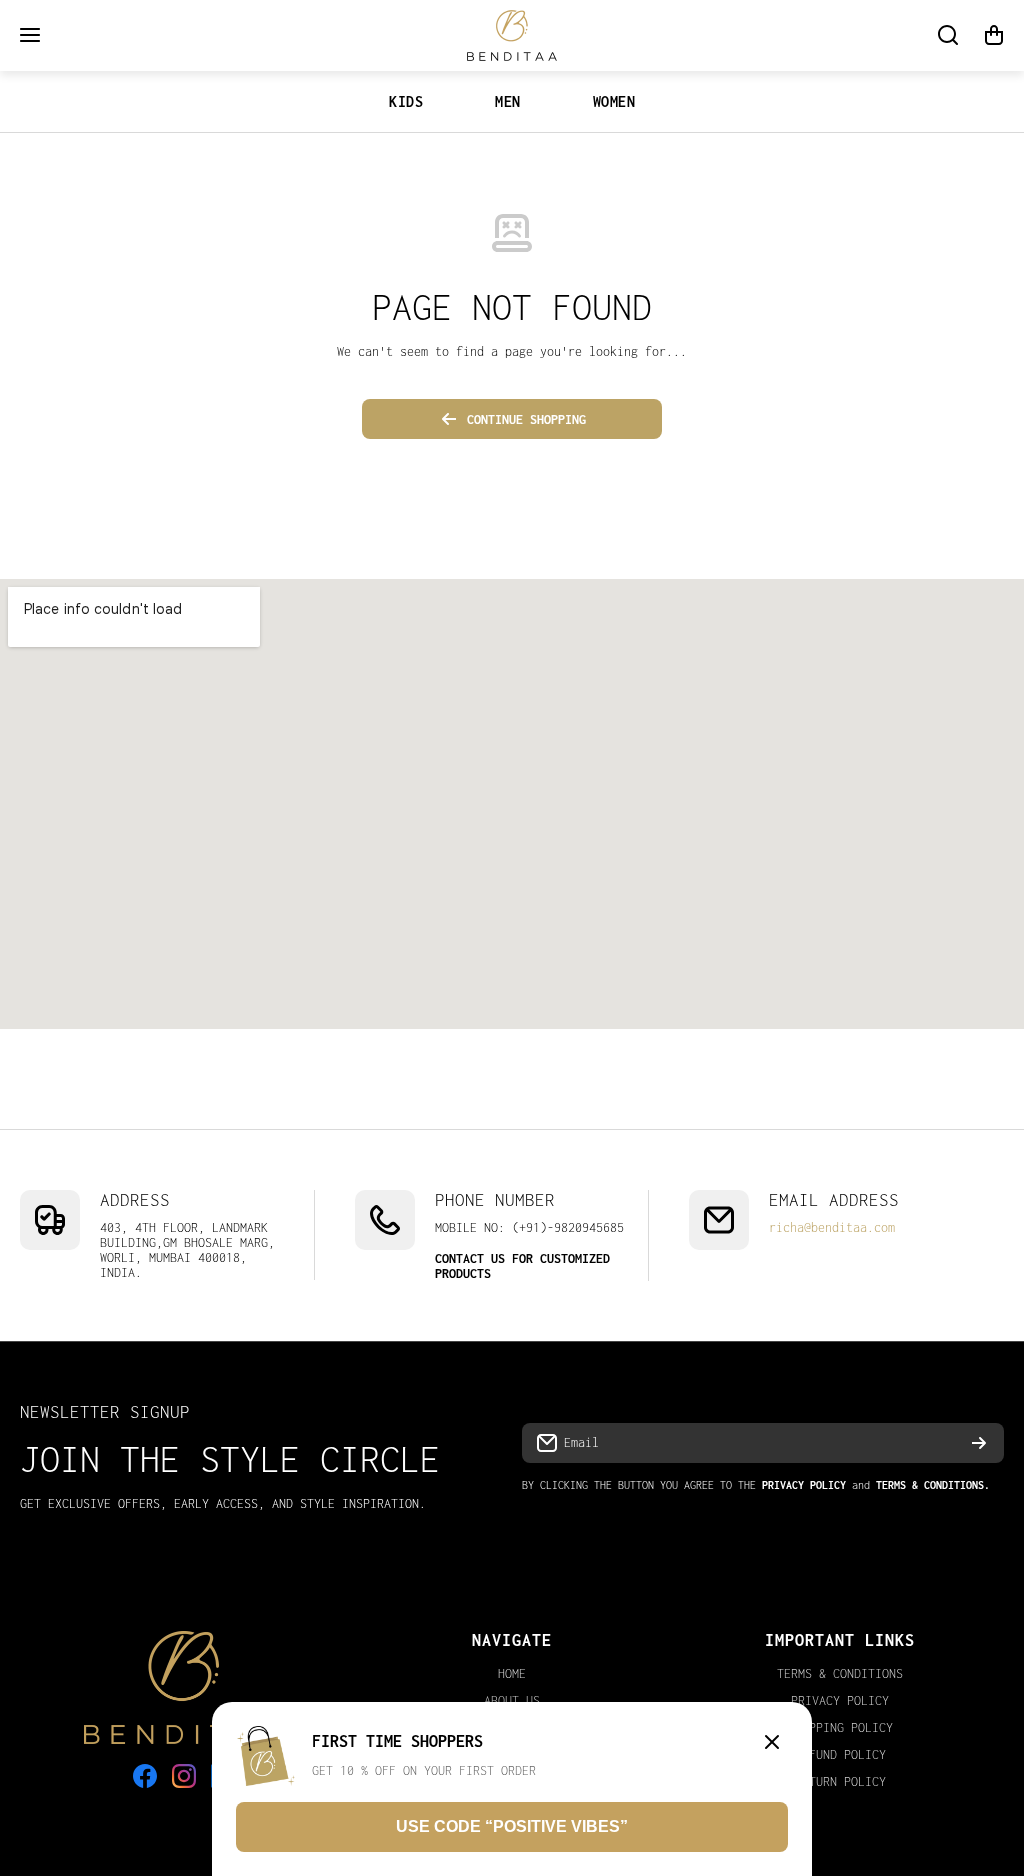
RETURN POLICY (840, 1781)
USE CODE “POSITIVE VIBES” (512, 1826)
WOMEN (614, 101)
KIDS (406, 101)
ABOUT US (512, 1700)
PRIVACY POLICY (840, 1700)
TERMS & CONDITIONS (840, 1673)
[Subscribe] (979, 1443)
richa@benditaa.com (832, 1227)
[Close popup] (772, 1743)
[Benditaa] (512, 35)
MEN (508, 101)
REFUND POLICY (840, 1754)
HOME (512, 1673)
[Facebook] (145, 1776)
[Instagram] (184, 1776)
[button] (994, 35)
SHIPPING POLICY (840, 1727)
